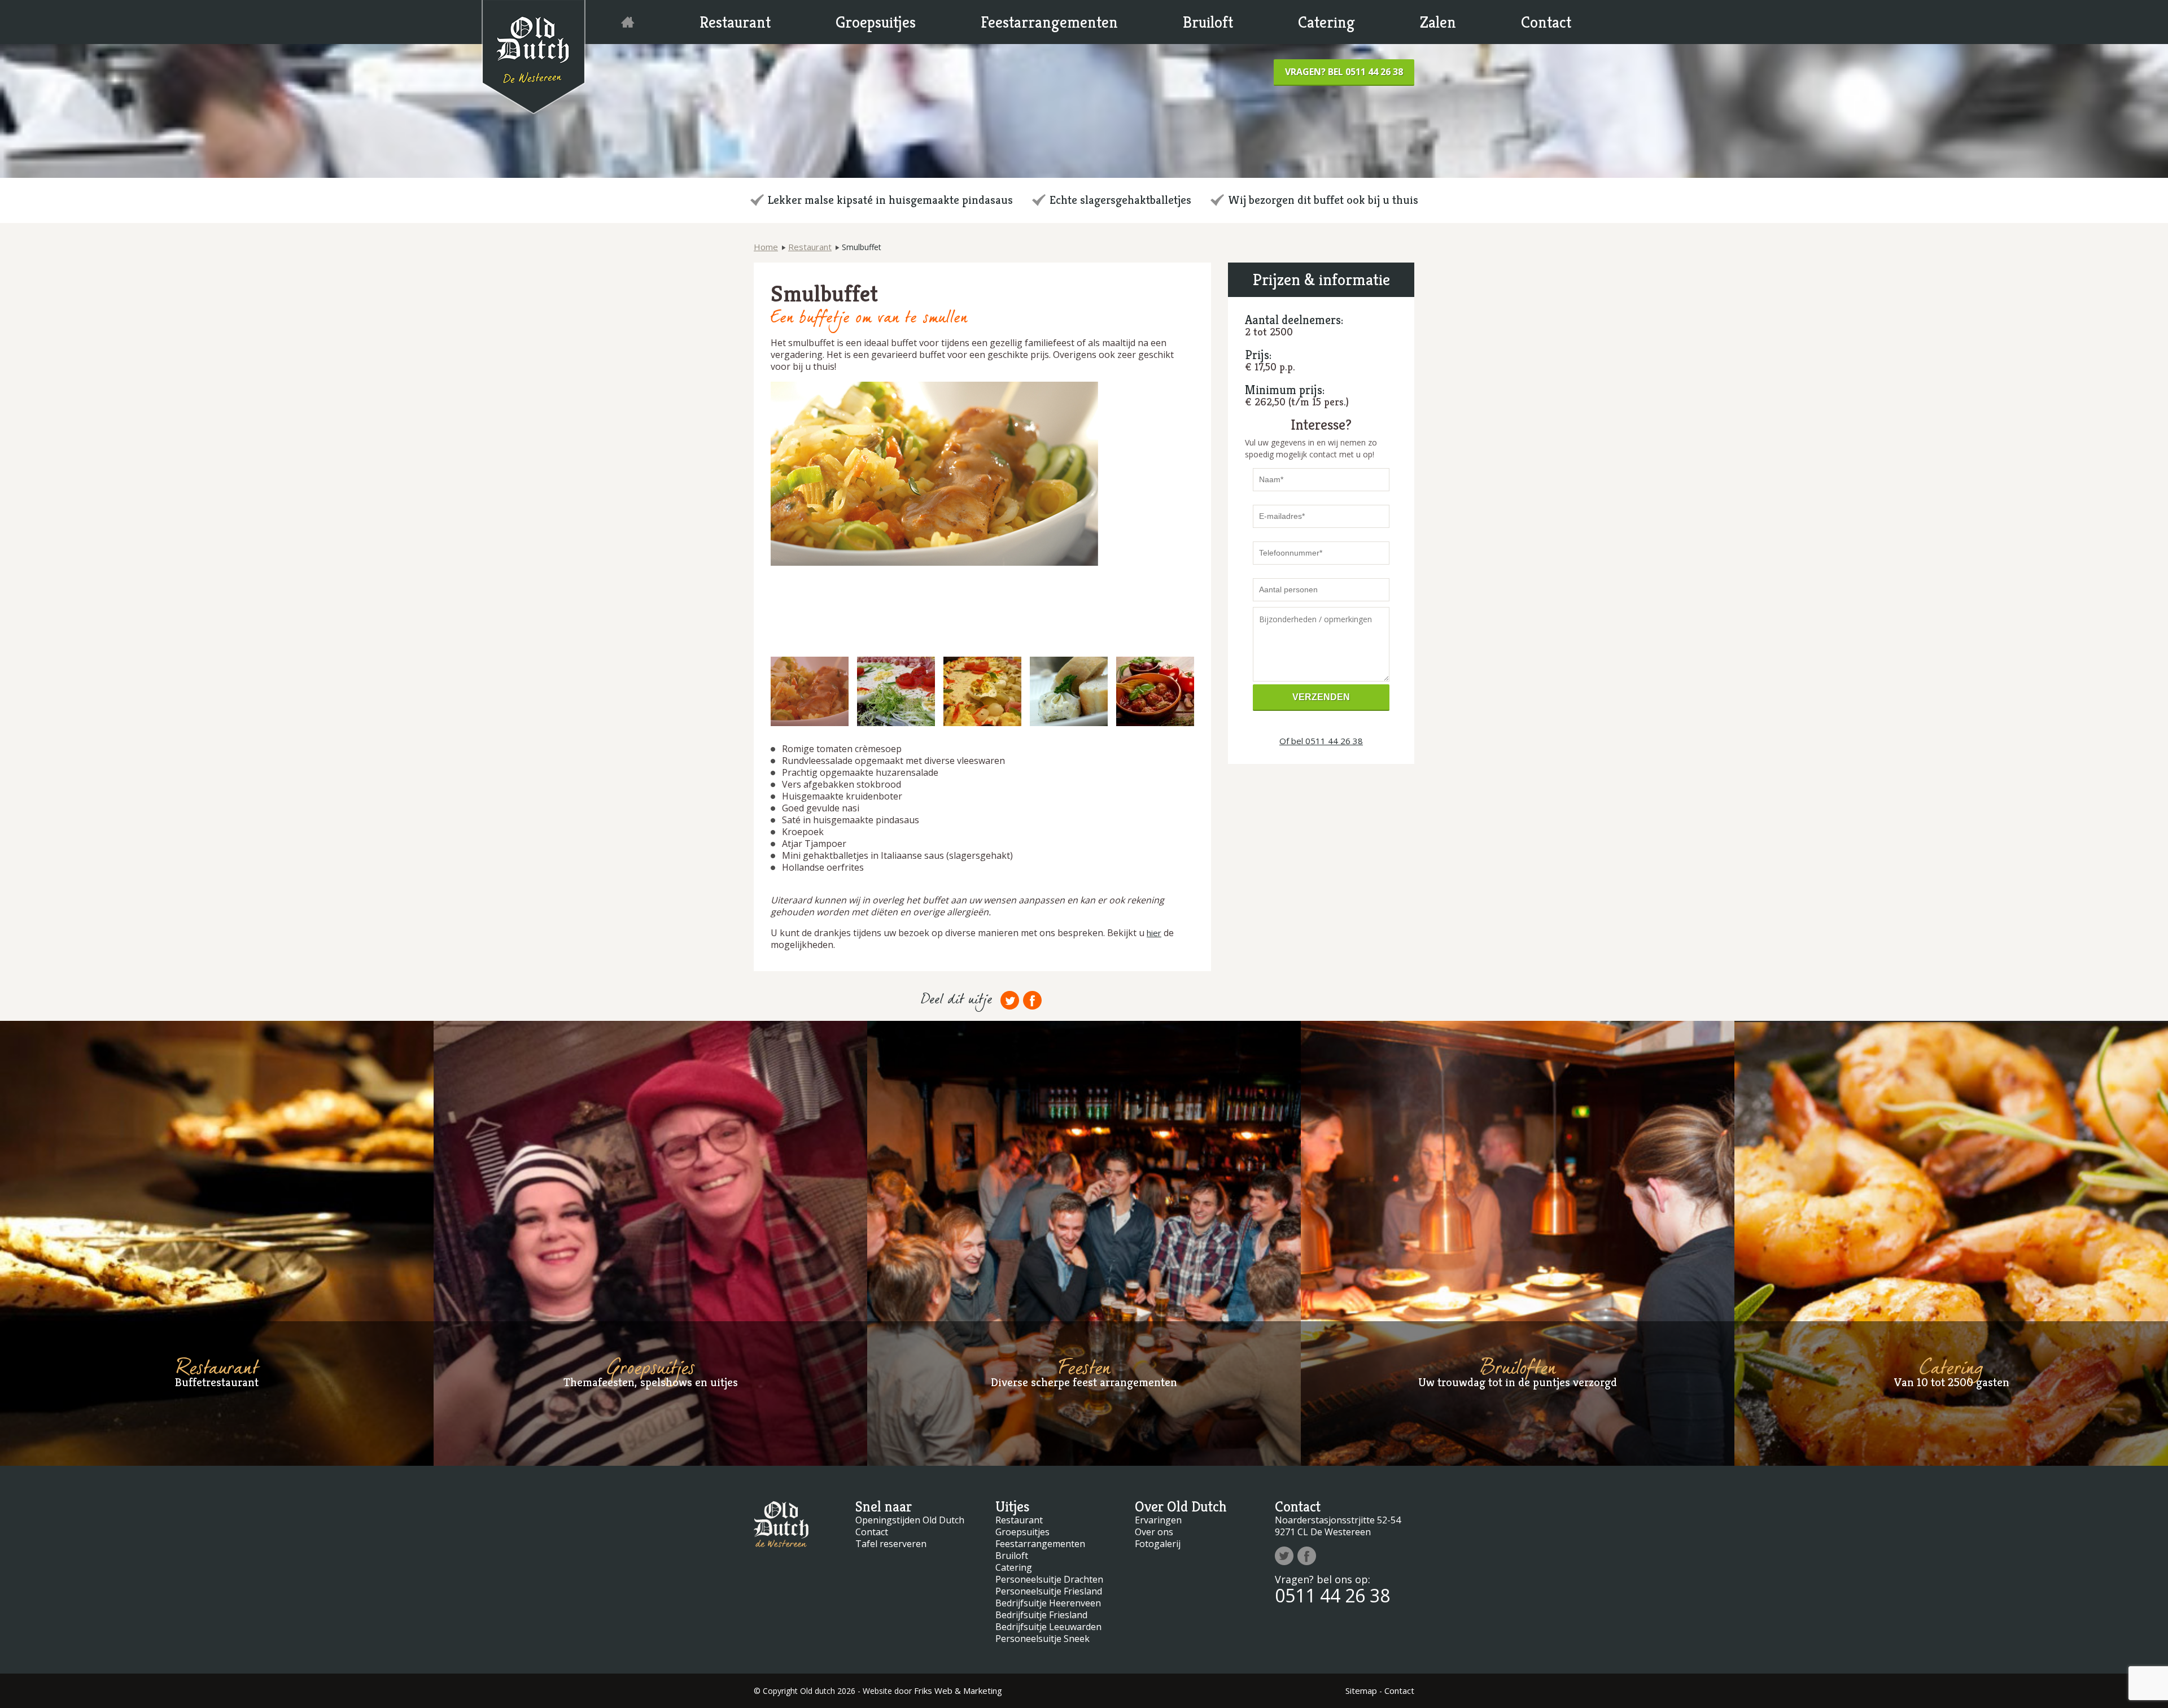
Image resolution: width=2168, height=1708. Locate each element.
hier (1154, 933)
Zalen (1438, 22)
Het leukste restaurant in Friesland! (628, 22)
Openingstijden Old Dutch (910, 1520)
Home (766, 247)
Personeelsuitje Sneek (1043, 1639)
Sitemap (1361, 1690)
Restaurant (735, 22)
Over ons (1154, 1532)
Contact (1546, 22)
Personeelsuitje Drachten (1049, 1579)
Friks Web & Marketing (958, 1690)
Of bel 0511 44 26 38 (1321, 741)
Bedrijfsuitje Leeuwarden (1048, 1627)
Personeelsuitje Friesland (1049, 1591)
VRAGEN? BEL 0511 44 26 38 (1344, 72)
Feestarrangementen (1049, 22)
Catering (1326, 22)
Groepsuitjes (876, 22)
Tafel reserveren (891, 1544)
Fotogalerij (1158, 1544)
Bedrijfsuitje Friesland (1041, 1615)
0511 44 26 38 (1332, 1595)
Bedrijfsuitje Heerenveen (1048, 1603)
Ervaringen (1158, 1520)
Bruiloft (1208, 22)
